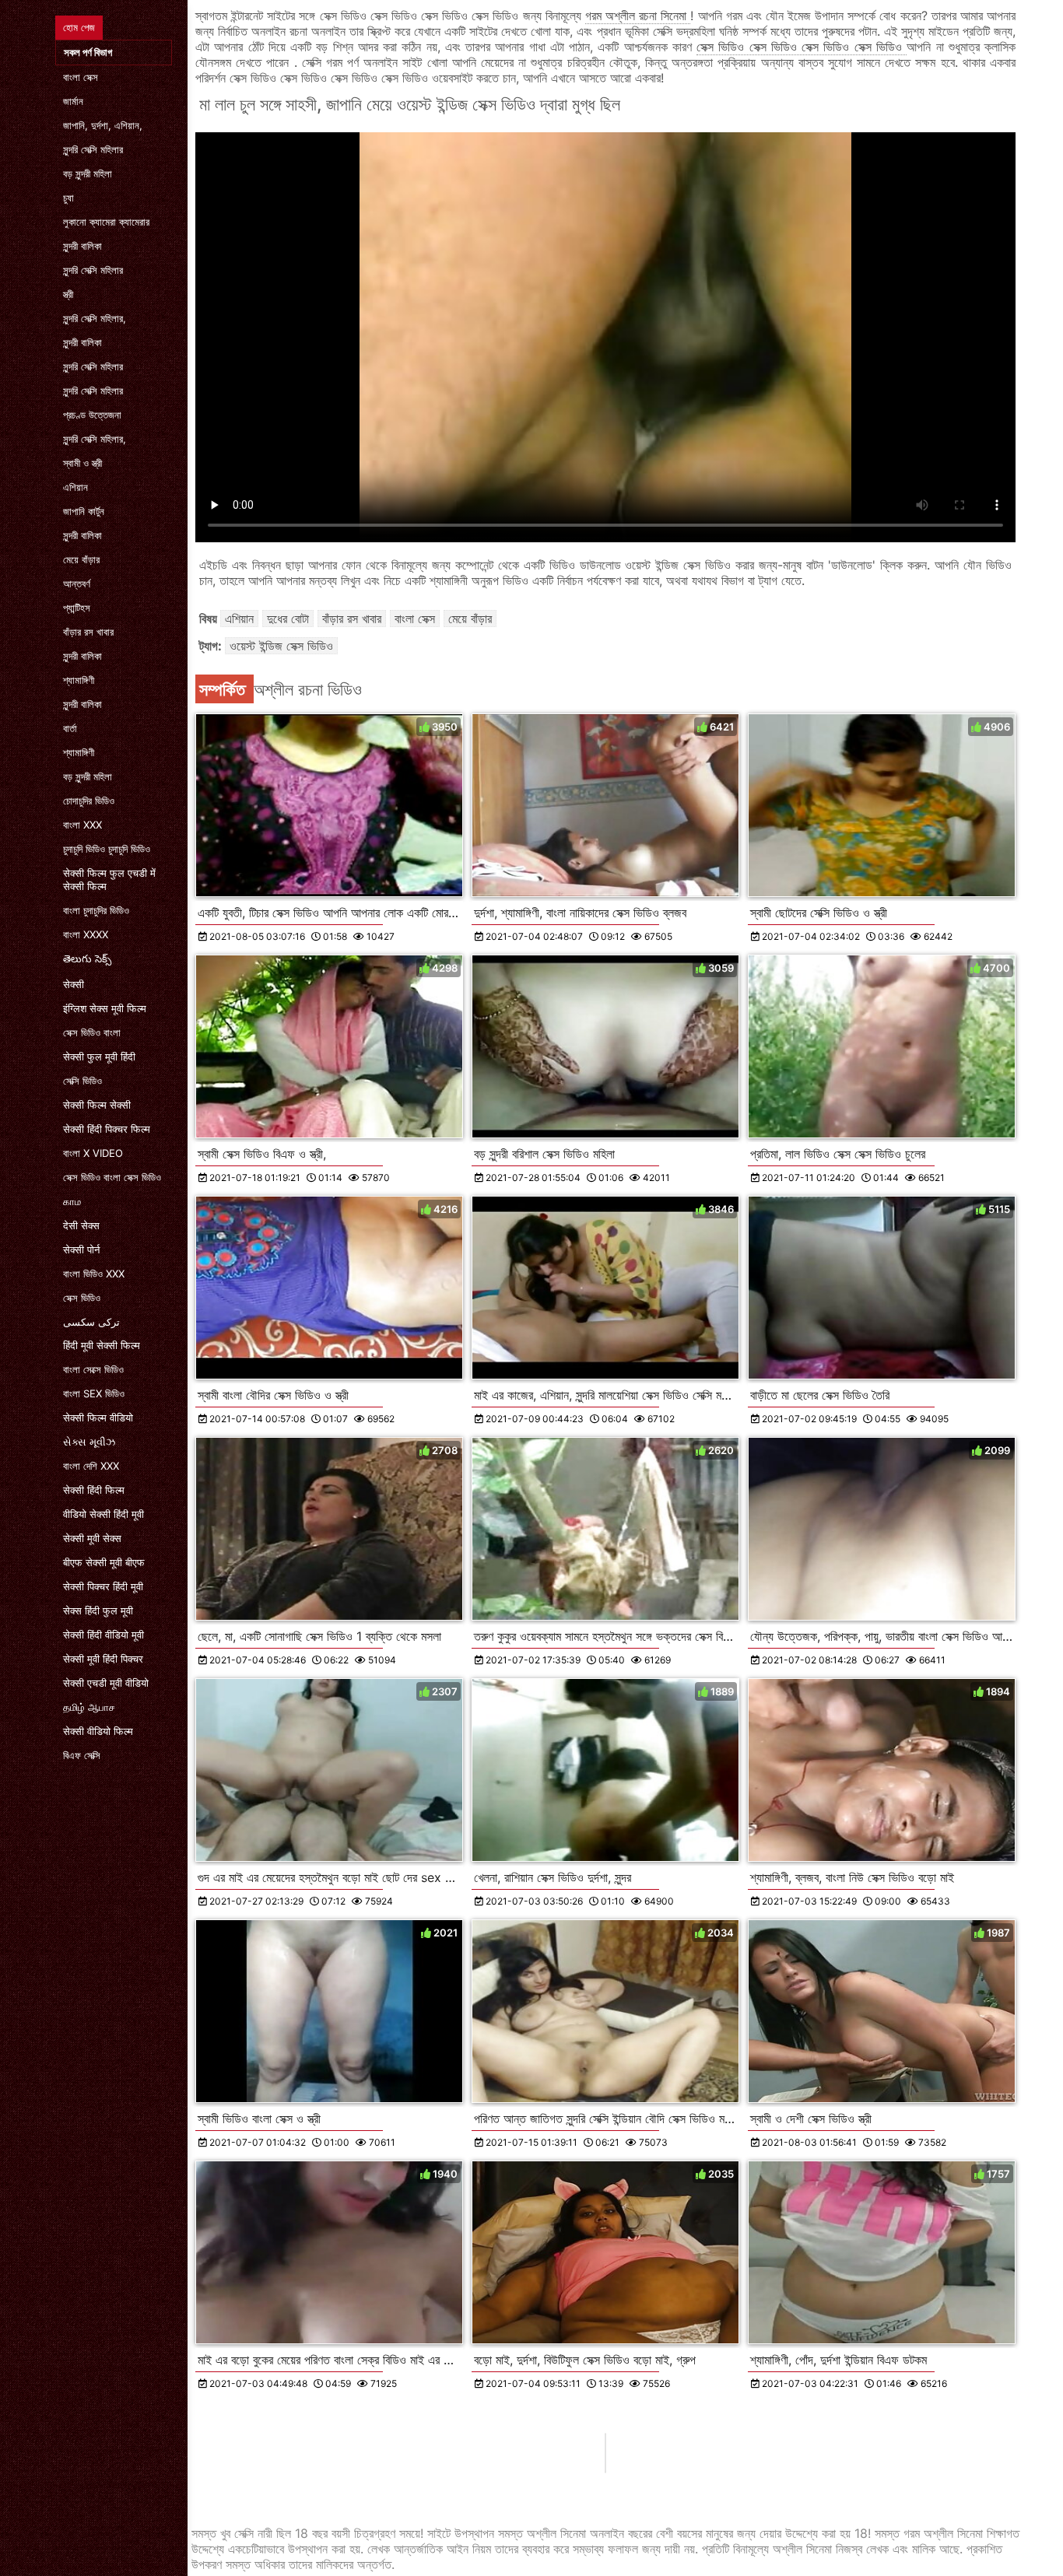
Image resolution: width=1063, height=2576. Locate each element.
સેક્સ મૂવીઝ (89, 1442)
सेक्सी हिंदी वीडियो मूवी (103, 1635)
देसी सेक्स (81, 1225)
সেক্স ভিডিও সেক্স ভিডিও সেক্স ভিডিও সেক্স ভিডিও (802, 47)
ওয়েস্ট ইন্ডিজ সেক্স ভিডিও (281, 646)
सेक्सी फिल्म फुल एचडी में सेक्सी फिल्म (109, 880)
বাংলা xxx (82, 825)
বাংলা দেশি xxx (91, 1466)
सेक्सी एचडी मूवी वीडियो (106, 1683)
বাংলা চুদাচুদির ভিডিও (96, 910)
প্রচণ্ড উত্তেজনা (92, 415)
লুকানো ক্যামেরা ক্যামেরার (106, 222)
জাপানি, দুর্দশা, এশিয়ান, (103, 125)
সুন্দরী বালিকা (82, 246)
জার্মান (73, 101)
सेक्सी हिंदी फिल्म (94, 1490)
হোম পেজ (79, 27)
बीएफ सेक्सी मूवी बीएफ (104, 1562)
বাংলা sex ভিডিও (94, 1393)
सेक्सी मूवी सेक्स (92, 1538)
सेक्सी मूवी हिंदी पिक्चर (103, 1659)
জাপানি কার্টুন (84, 511)
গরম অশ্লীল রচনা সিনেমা (638, 16)
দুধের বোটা (288, 619)
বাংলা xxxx (86, 934)
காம (72, 1201)
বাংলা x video (93, 1153)
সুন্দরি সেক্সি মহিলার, (95, 318)
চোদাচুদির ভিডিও (89, 801)
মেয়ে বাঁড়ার (81, 559)
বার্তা (70, 728)
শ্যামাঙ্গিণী (79, 680)
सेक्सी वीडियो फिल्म (98, 1731)
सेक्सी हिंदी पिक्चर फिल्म (107, 1129)
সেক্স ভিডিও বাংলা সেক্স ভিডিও (112, 1177)
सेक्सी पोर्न (81, 1249)
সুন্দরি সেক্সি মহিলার (93, 149)
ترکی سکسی (91, 1322)
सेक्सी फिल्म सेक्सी (97, 1105)
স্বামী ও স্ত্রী (82, 463)
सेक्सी (74, 984)
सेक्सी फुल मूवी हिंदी (99, 1057)
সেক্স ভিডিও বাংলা (92, 1032)
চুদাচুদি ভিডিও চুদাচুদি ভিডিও (107, 849)
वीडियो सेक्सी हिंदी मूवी (103, 1514)
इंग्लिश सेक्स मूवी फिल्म (105, 1008)
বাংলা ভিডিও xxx (94, 1274)
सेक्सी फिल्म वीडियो (98, 1418)
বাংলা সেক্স (81, 77)
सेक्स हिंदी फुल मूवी (98, 1610)
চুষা (68, 198)
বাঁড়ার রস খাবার (88, 632)
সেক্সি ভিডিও (82, 1081)
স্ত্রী (68, 294)
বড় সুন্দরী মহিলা (88, 173)
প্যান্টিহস (77, 608)
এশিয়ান (75, 487)
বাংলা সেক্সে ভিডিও (93, 1369)
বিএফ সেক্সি (82, 1755)
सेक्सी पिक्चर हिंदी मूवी (103, 1586)
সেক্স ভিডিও (82, 1298)
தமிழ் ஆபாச (89, 1707)
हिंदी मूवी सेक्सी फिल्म (102, 1345)
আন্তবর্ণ (77, 584)
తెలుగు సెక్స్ (87, 959)
